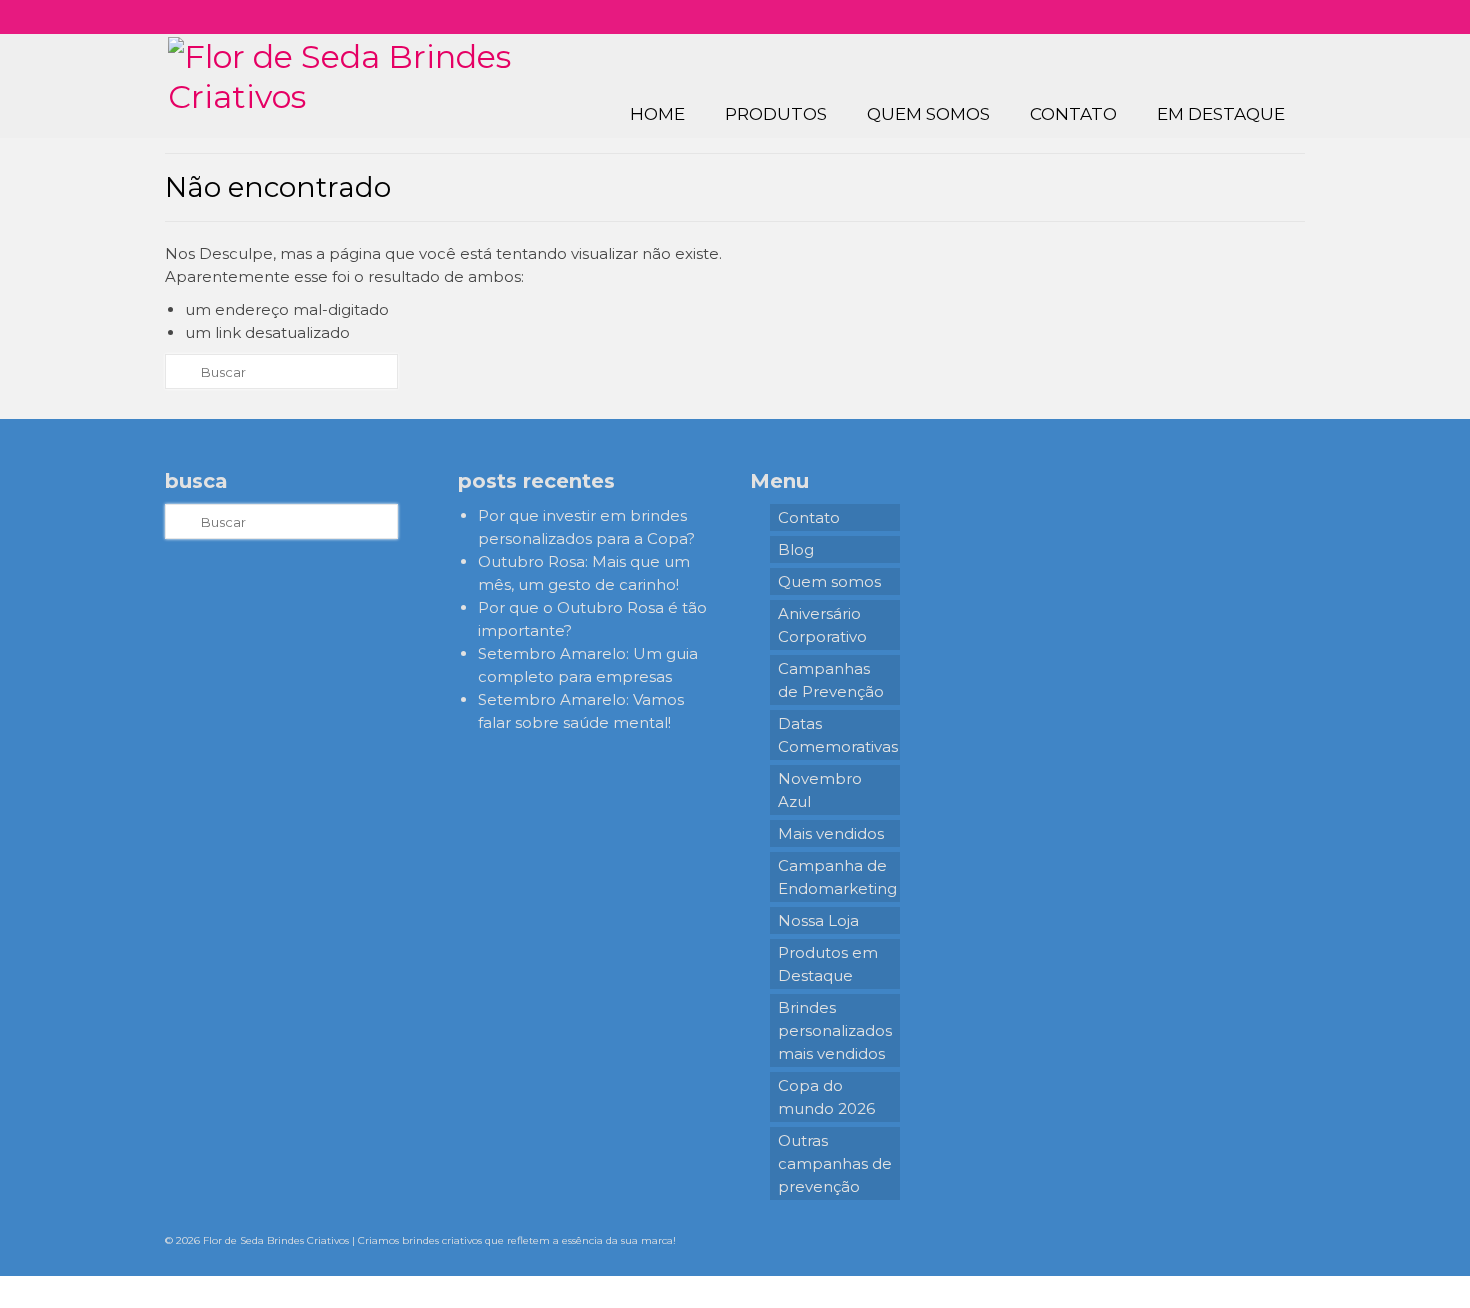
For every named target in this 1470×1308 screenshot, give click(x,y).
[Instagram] (1183, 17)
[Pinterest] (1241, 17)
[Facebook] (1212, 17)
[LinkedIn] (1270, 17)
